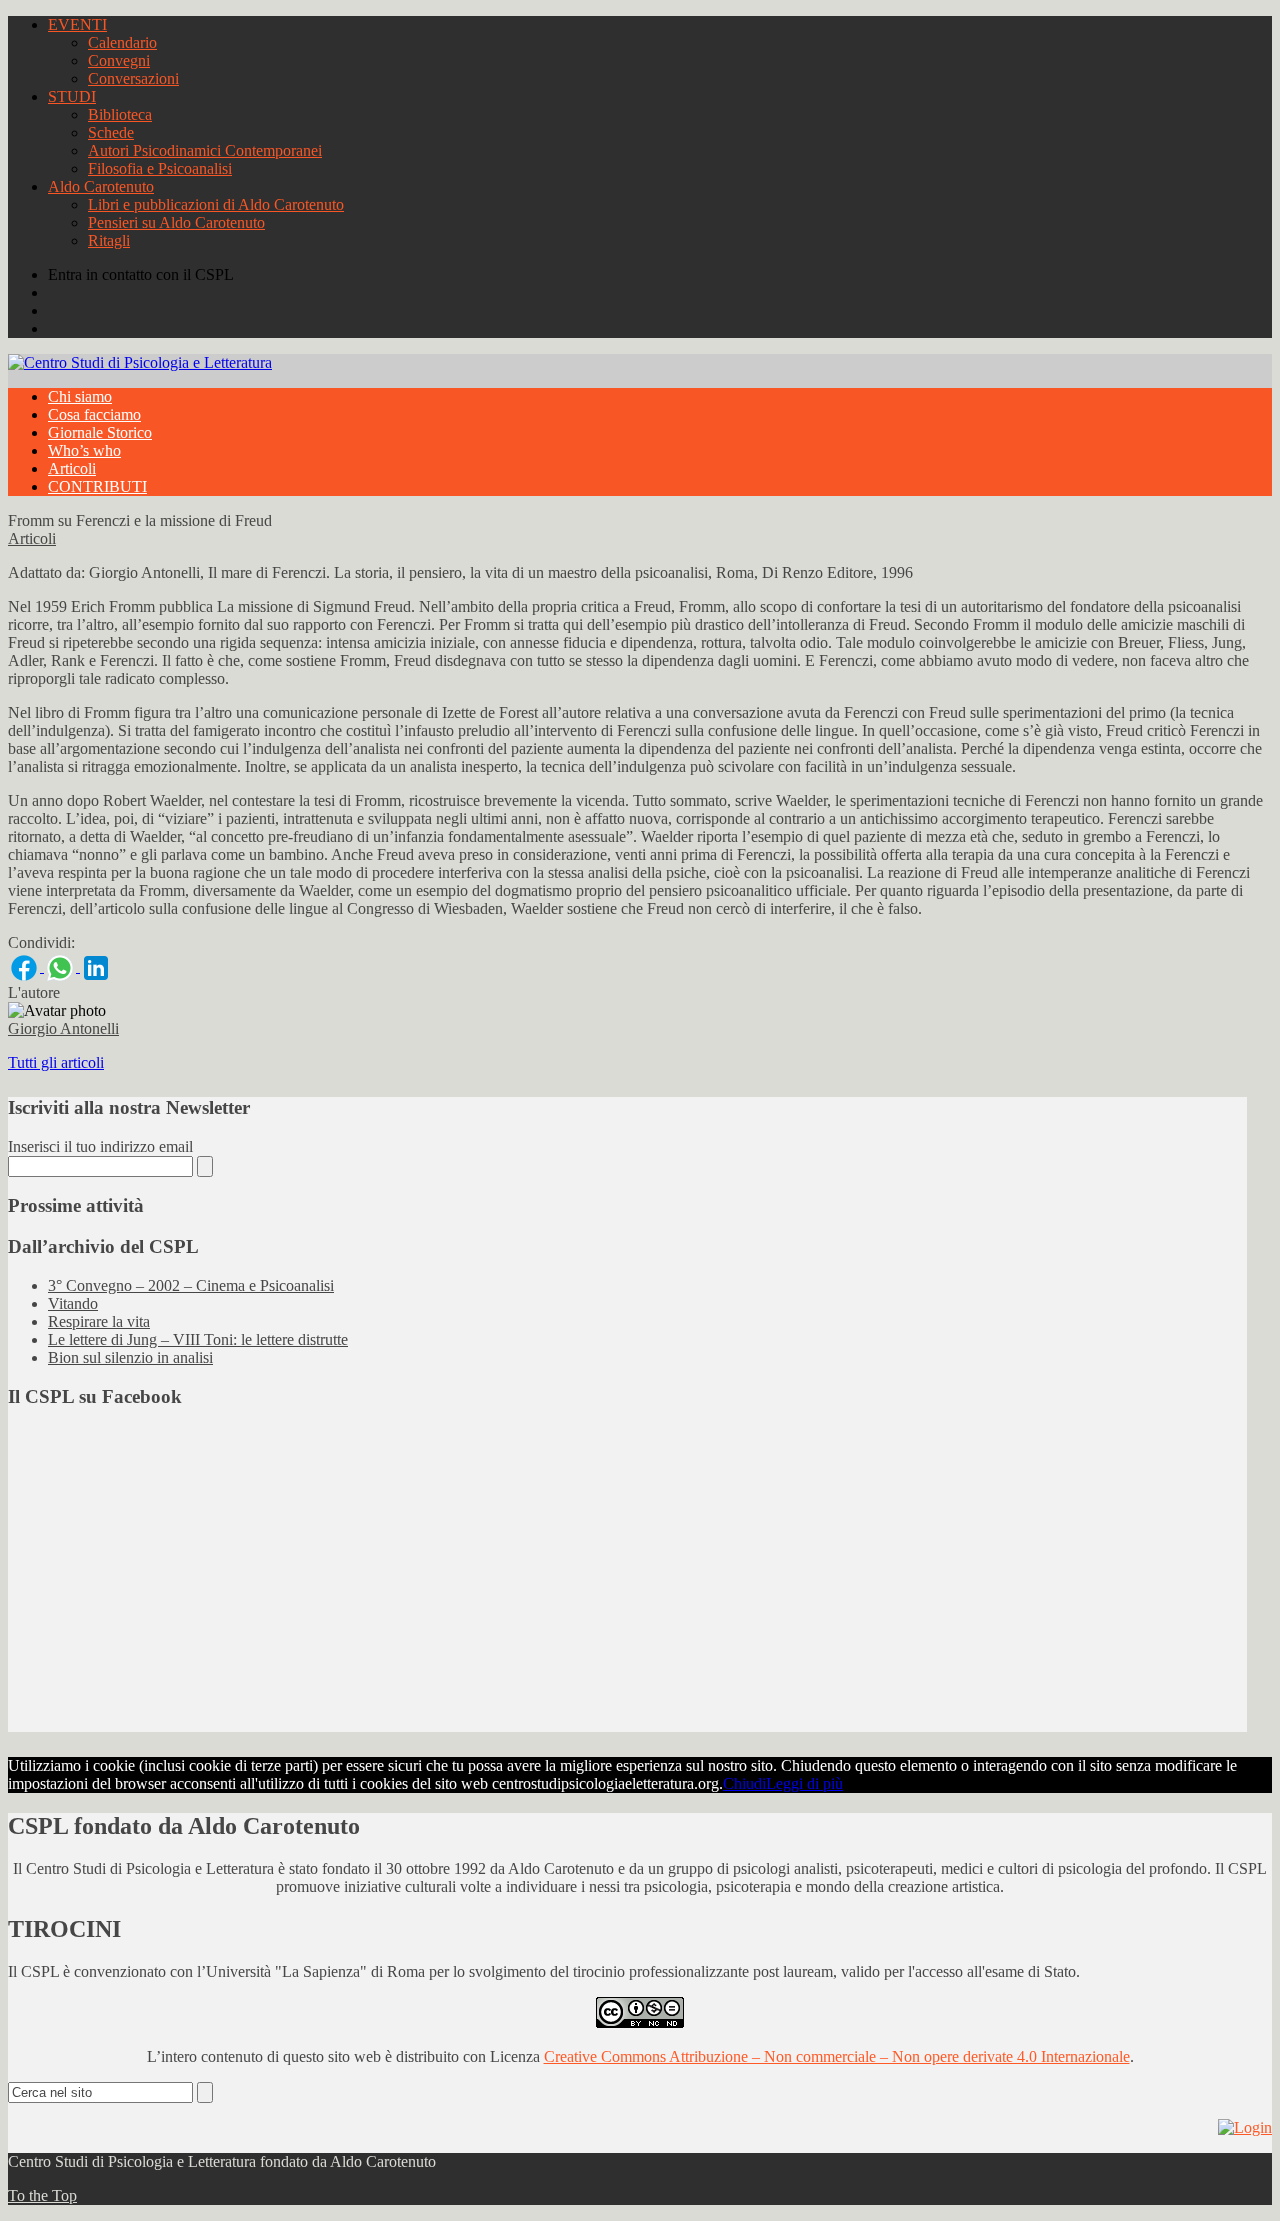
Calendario (122, 42)
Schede (111, 132)
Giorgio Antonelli (63, 1028)
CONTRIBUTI (97, 486)
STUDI (72, 96)
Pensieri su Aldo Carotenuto (176, 222)
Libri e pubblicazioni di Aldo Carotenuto (216, 204)
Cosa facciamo (94, 414)
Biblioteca (120, 114)
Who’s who (84, 450)
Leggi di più (804, 1783)
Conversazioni (133, 78)
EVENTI (77, 24)
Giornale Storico (100, 432)
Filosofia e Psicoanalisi (160, 168)
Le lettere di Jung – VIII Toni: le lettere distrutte (198, 1339)
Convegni (119, 60)
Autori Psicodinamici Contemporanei (205, 150)
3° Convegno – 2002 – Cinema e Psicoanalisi (191, 1285)
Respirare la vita (99, 1321)
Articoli (72, 468)
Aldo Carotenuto (101, 186)
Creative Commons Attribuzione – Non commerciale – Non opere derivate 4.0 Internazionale (837, 2056)
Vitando (73, 1303)
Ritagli (109, 240)
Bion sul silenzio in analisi (130, 1357)
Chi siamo (80, 396)
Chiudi (744, 1783)
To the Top (42, 2195)
